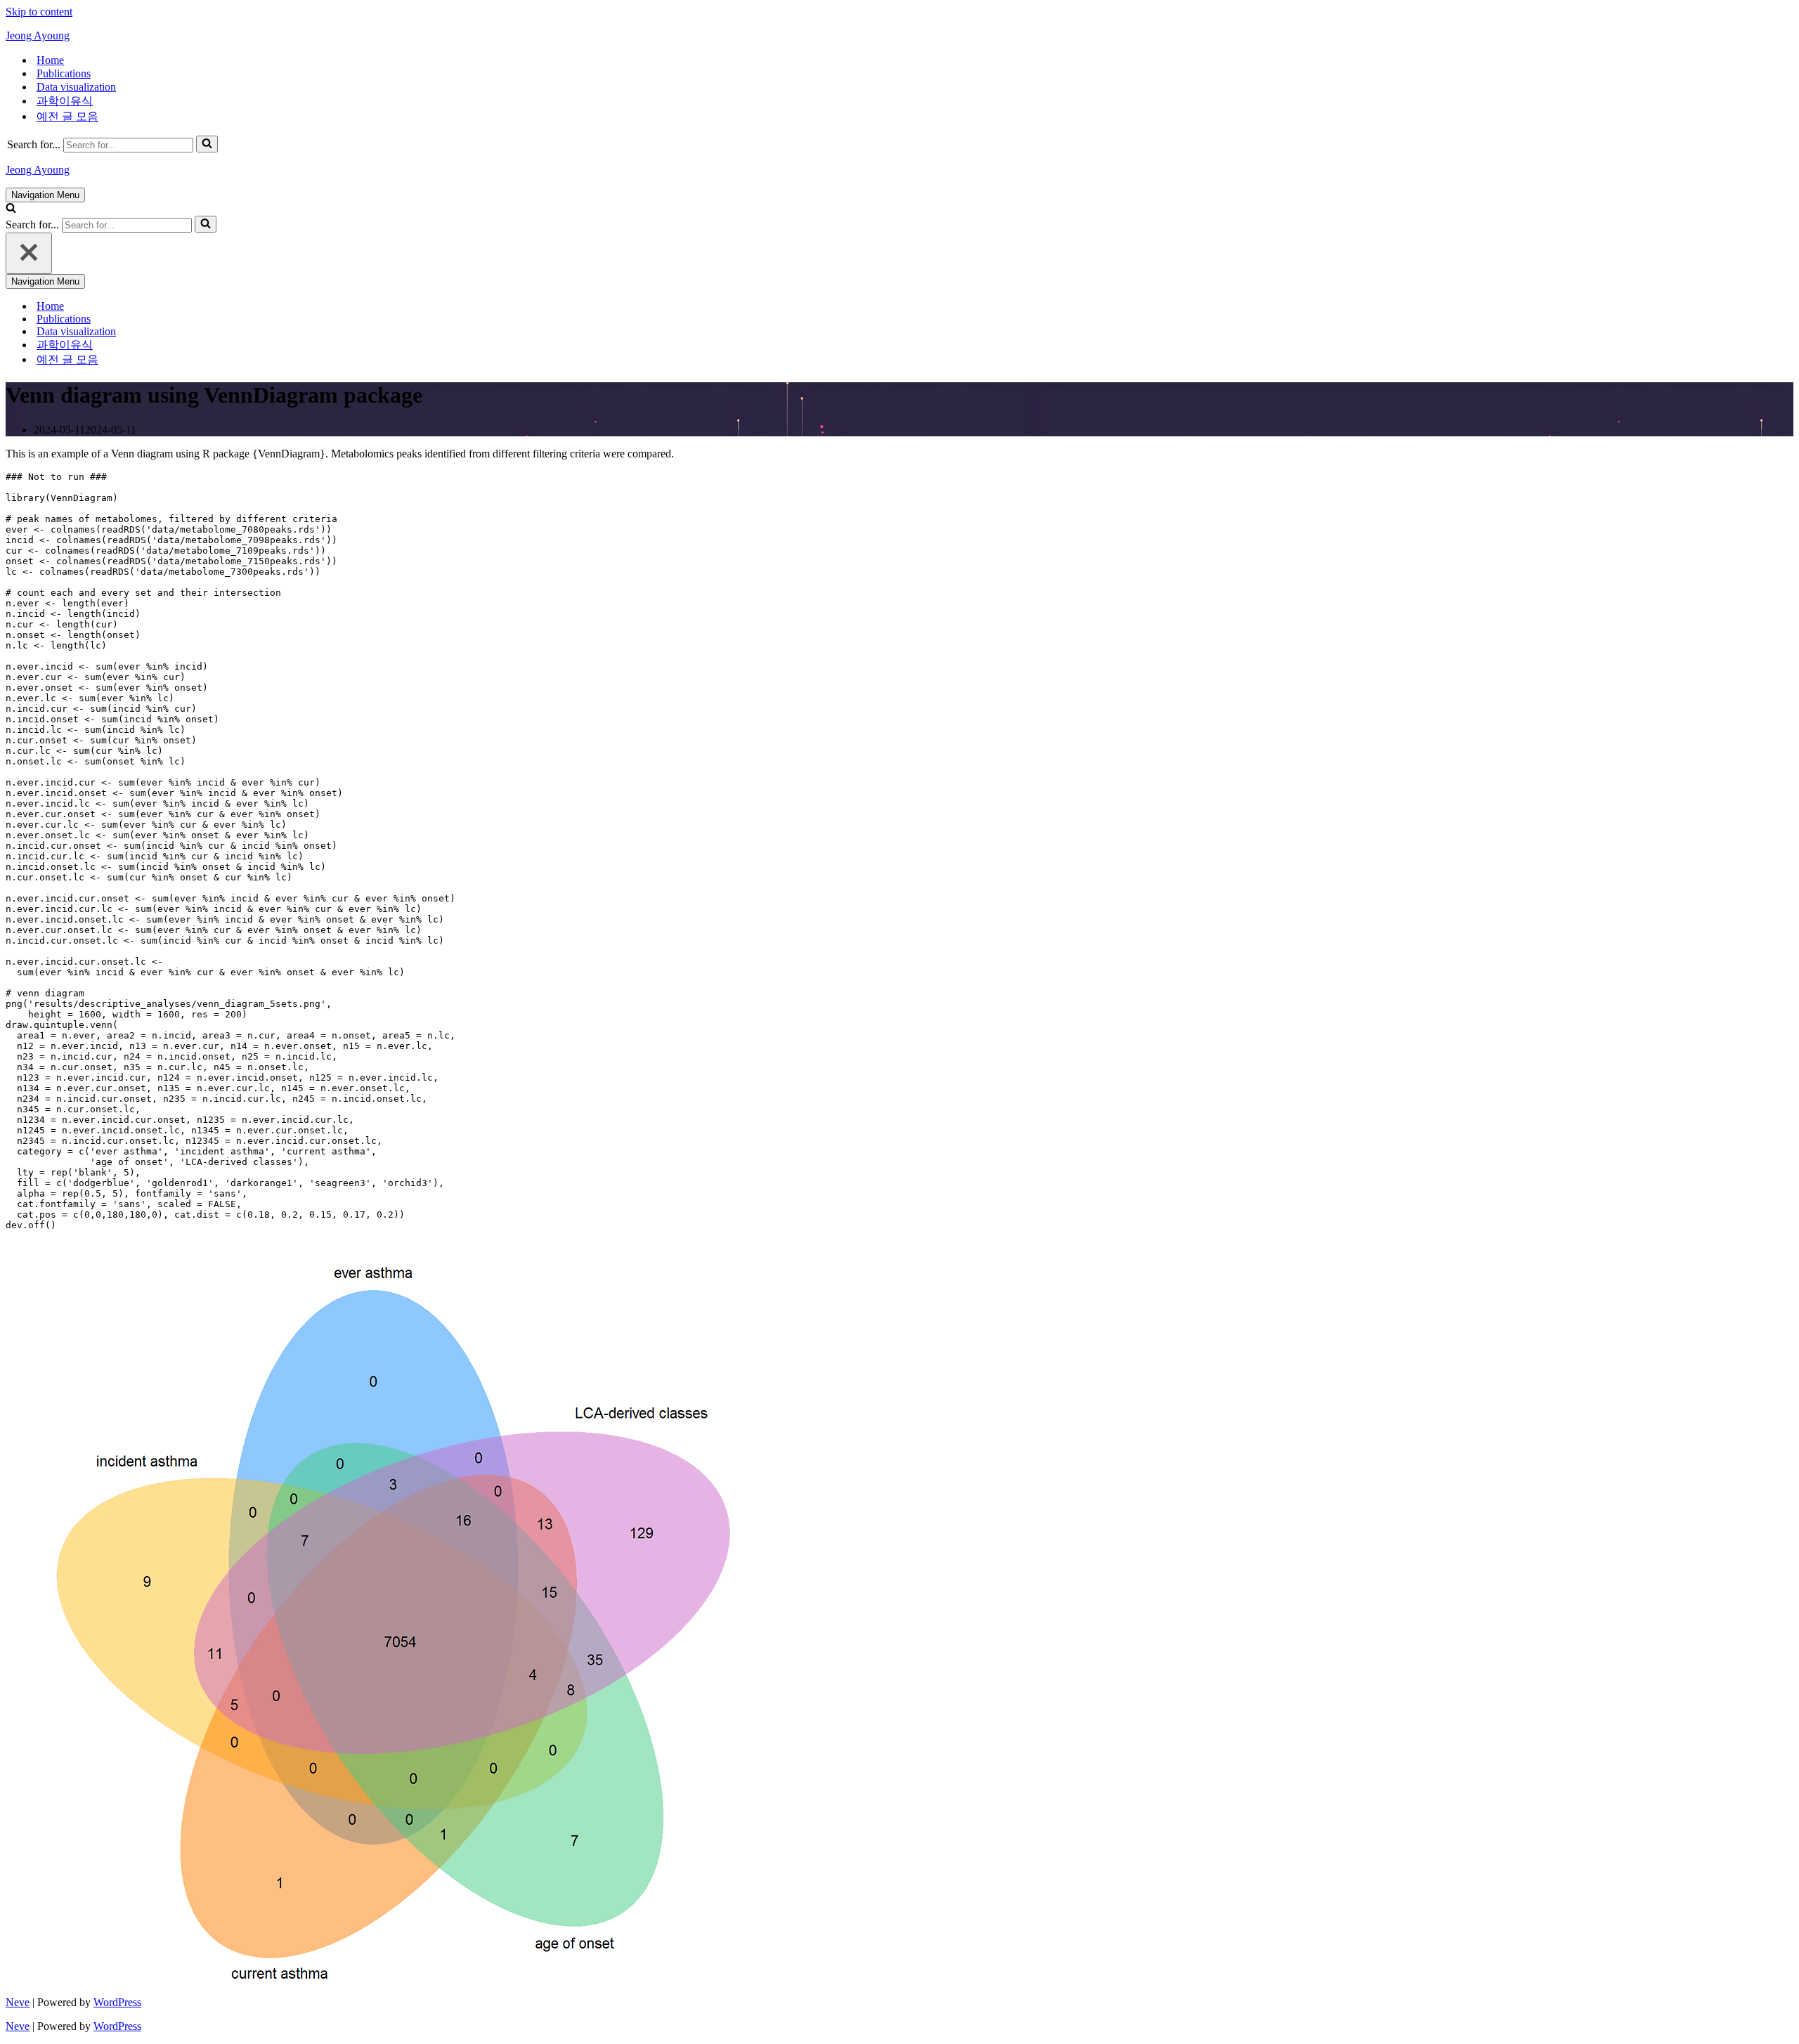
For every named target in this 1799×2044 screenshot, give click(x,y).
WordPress (117, 2002)
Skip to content (39, 12)
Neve (18, 2002)
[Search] (207, 144)
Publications (64, 73)
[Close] (29, 253)
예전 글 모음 (67, 116)
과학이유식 (65, 101)
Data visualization (76, 87)
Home (50, 60)
